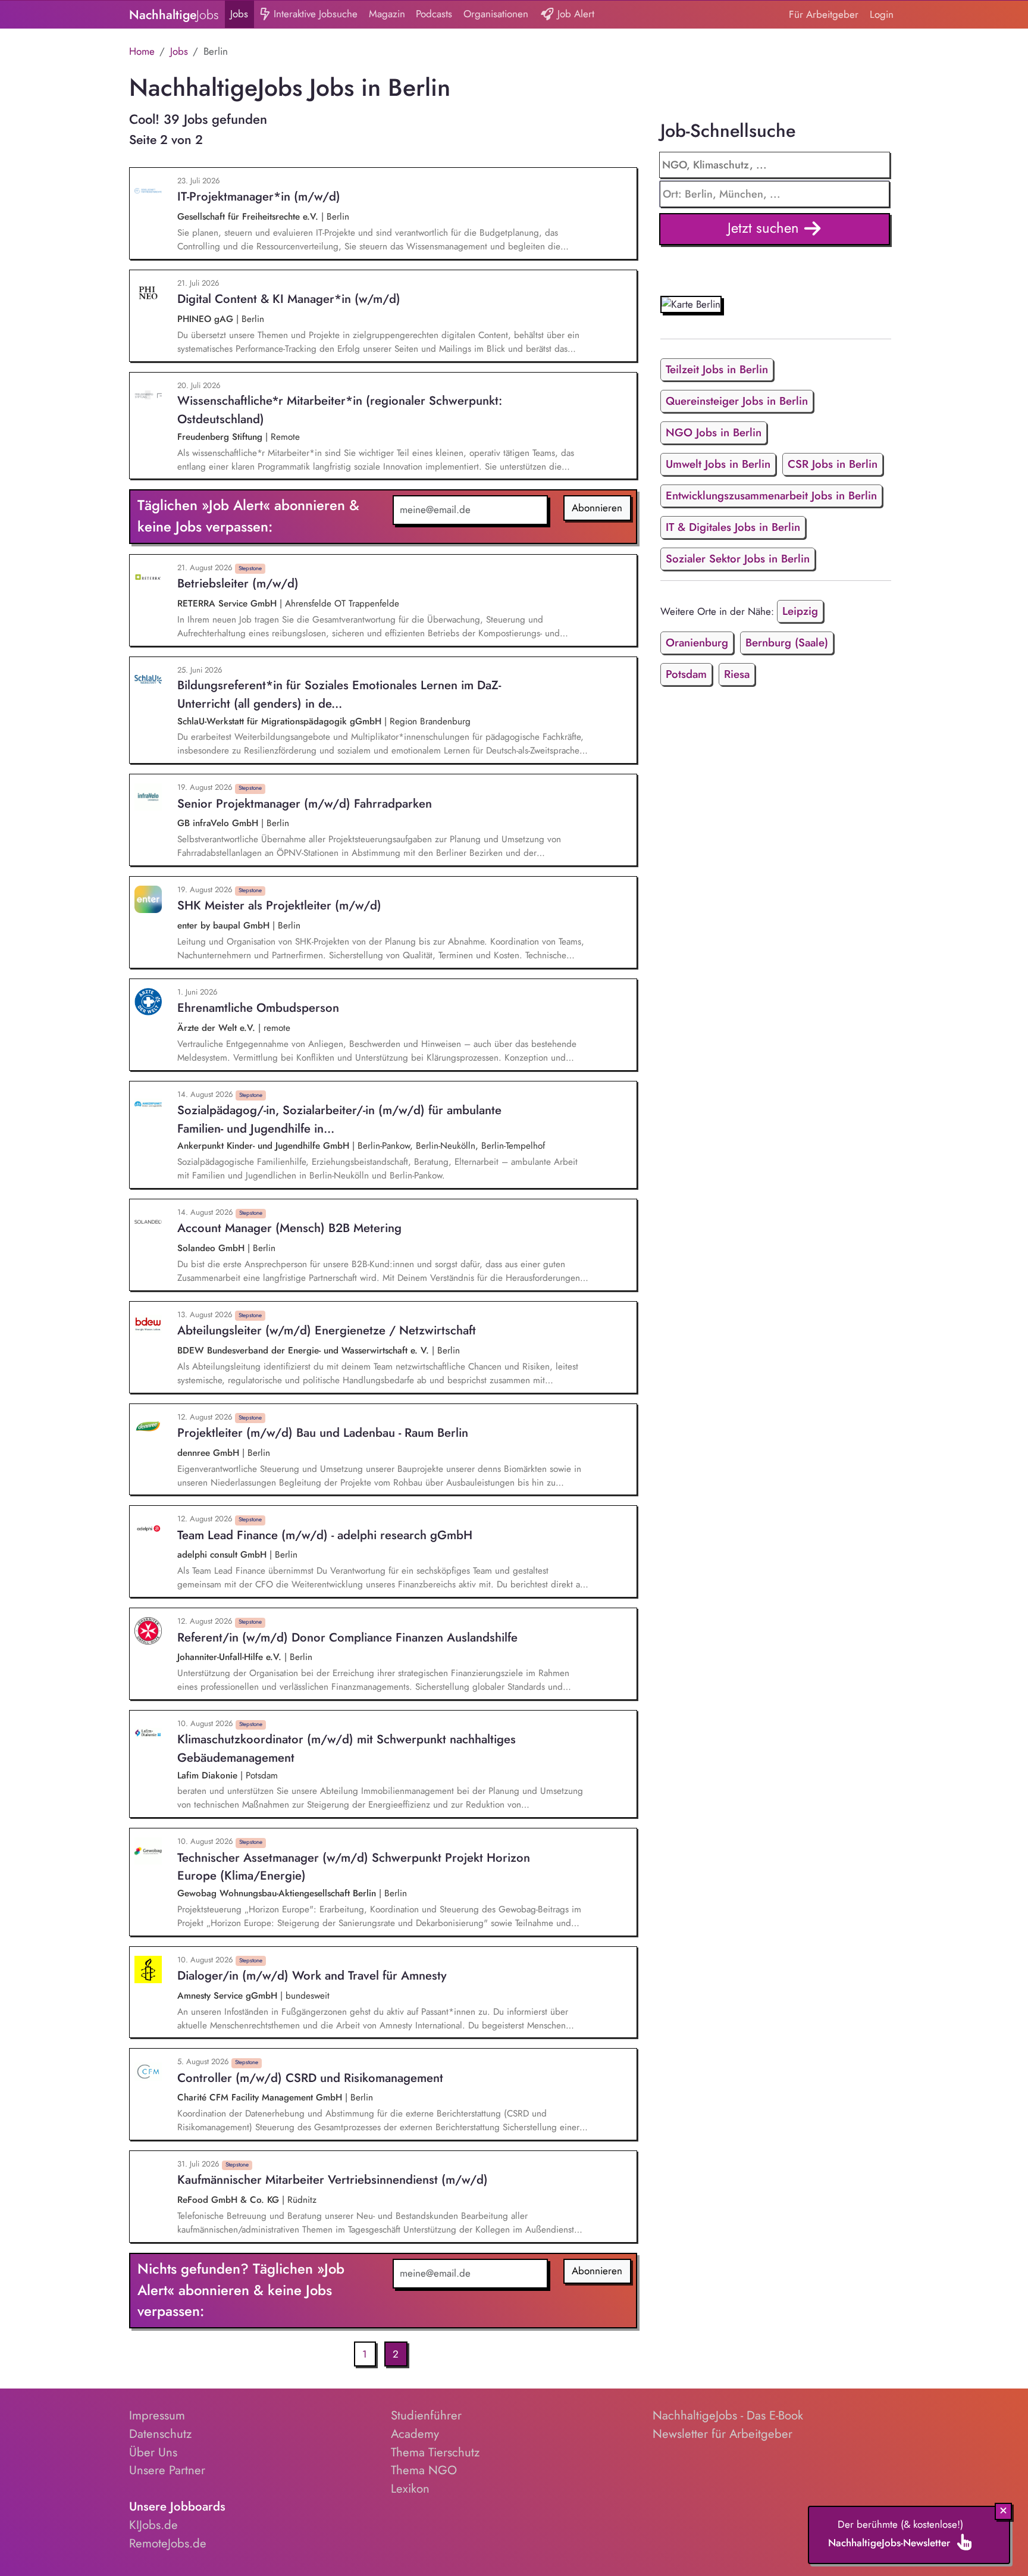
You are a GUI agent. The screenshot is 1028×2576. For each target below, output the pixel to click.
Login (882, 14)
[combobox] (775, 194)
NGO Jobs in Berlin (714, 432)
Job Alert (574, 14)
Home (142, 51)
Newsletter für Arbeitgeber (723, 2434)
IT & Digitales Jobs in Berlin (733, 527)
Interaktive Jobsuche (314, 14)
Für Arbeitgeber (824, 14)
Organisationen (496, 14)
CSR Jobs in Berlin (833, 464)
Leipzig (800, 611)
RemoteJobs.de (168, 2543)
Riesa (737, 674)
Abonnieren (597, 508)
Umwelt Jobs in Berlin (718, 464)
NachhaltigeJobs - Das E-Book (728, 2415)
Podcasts (434, 14)
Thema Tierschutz (435, 2452)
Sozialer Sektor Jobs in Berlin (738, 559)
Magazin (387, 14)
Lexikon (410, 2489)
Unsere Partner (167, 2470)
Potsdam (686, 674)
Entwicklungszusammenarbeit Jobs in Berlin (771, 495)
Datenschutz (160, 2434)
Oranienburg (697, 643)
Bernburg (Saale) (787, 643)
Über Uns (153, 2452)
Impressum (157, 2415)
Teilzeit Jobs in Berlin (717, 369)
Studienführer (426, 2415)
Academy (415, 2434)
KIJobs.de (153, 2525)
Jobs (239, 14)
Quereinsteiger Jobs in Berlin (737, 401)
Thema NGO (424, 2470)
